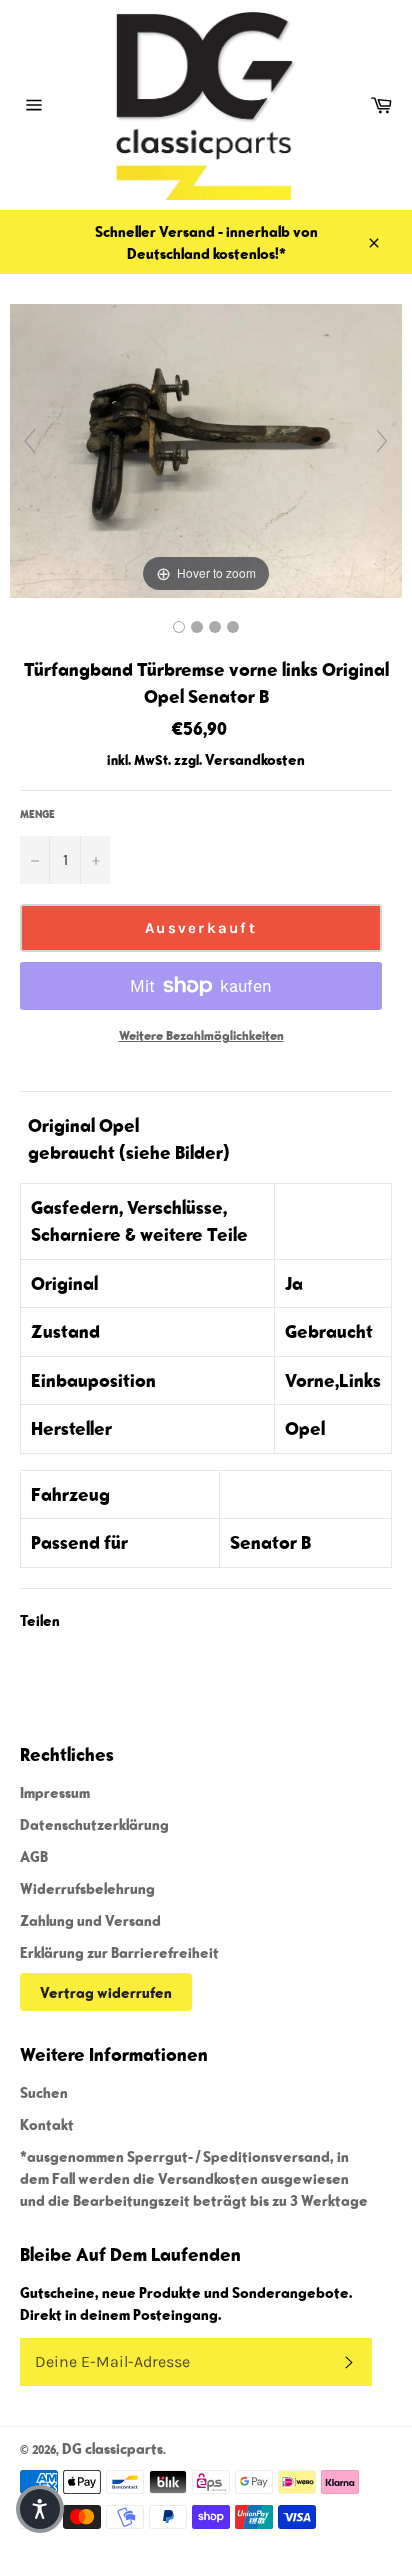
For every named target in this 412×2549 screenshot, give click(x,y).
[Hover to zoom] (206, 448)
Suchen (44, 2092)
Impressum (55, 1792)
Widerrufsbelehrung (87, 1888)
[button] (40, 2509)
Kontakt (47, 2124)
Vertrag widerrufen (106, 1992)
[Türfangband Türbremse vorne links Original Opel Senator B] (179, 627)
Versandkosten (255, 759)
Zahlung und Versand (90, 1920)
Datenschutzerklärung (94, 1824)
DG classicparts (112, 2448)
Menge (37, 813)
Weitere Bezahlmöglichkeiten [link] (201, 1035)
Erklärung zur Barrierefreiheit (119, 1952)
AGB (34, 1856)
